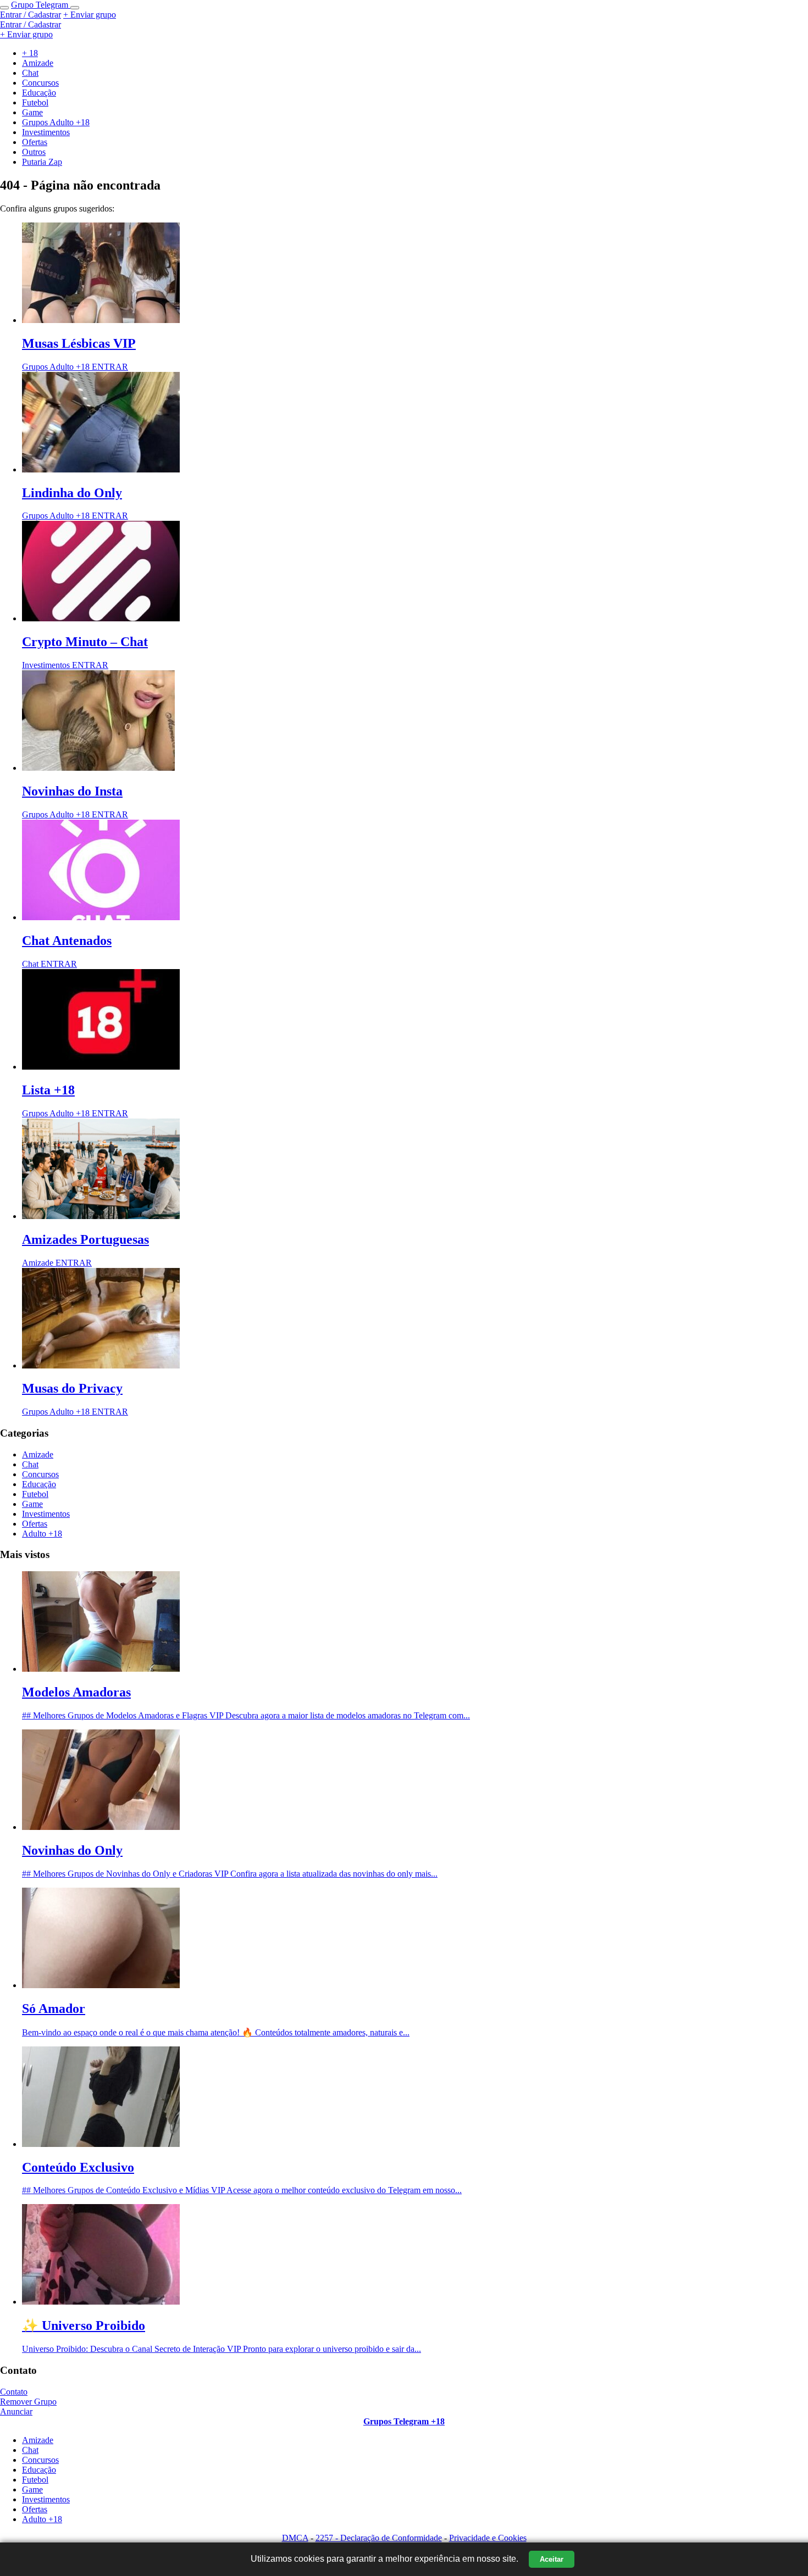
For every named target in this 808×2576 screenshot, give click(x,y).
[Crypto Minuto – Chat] (101, 618)
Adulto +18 (42, 1534)
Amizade (38, 1454)
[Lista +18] (101, 1067)
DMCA (295, 2538)
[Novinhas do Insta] (98, 768)
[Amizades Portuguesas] (101, 1216)
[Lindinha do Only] (101, 469)
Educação (39, 1484)
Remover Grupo (28, 2402)
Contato (14, 2392)
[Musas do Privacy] (101, 1365)
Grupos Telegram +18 (404, 2421)
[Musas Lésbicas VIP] (101, 320)
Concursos (40, 1474)
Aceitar (552, 2559)
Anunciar (16, 2411)
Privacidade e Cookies (488, 2538)
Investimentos (46, 1514)
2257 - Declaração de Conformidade (379, 2538)
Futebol (35, 1494)
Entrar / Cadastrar (31, 15)
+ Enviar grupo (90, 15)
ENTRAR (110, 367)
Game (32, 1504)
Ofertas (35, 1524)
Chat (30, 1464)
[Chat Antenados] (101, 917)
